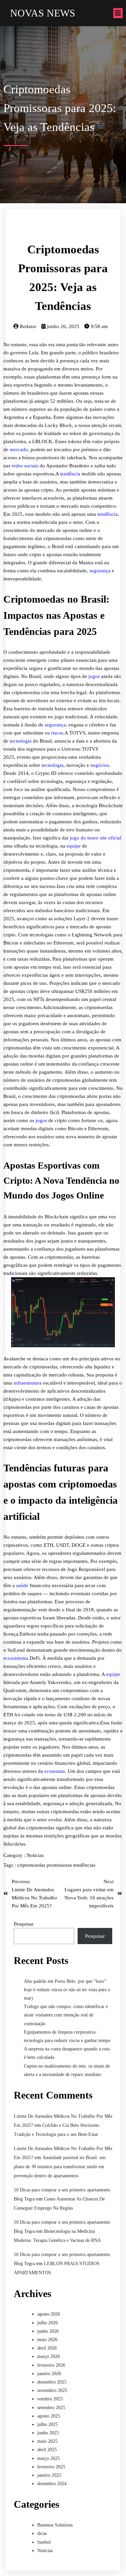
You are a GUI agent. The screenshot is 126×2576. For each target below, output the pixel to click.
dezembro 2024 (52, 2484)
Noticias (35, 1855)
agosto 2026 (49, 2314)
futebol (44, 2542)
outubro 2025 (50, 2399)
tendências (84, 1865)
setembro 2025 (51, 2408)
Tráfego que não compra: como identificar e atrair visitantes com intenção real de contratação (66, 2015)
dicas (42, 2533)
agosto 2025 (49, 2416)
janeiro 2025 (49, 2475)
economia (55, 1771)
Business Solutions (55, 2525)
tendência (70, 474)
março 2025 (49, 2458)
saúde (22, 1585)
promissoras (60, 1865)
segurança (100, 571)
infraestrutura (28, 1383)
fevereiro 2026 (51, 2365)
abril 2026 (47, 2348)
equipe (74, 846)
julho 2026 (48, 2323)
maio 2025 (47, 2441)
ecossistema (16, 1658)
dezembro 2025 (52, 2382)
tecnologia (21, 741)
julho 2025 (48, 2424)
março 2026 (49, 2356)
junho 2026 (48, 2331)
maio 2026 (47, 2340)
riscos (57, 733)
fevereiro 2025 (51, 2467)
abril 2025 (47, 2450)
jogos (94, 676)
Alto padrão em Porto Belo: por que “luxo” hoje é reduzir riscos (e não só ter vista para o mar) (67, 1990)
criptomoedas (32, 1865)
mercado (19, 450)
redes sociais (25, 466)
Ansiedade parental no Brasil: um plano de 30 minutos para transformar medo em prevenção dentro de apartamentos (60, 2167)
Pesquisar (24, 1924)
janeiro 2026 (49, 2374)
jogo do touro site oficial (96, 838)
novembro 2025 (52, 2390)
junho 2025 (48, 2433)
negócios (100, 765)
